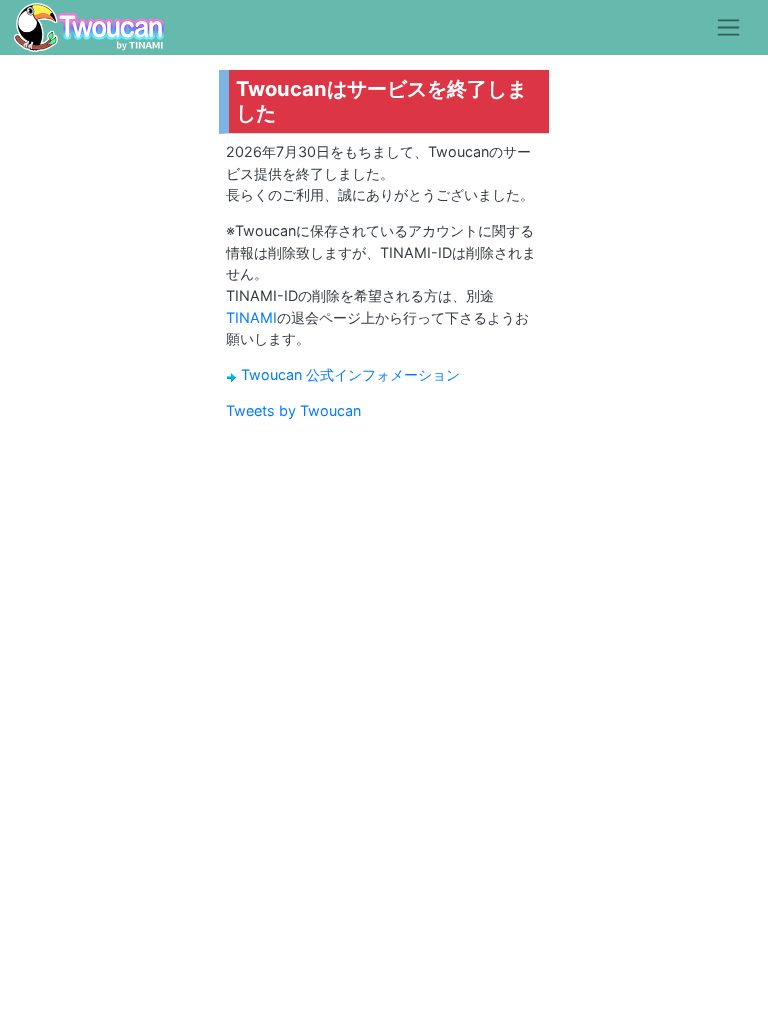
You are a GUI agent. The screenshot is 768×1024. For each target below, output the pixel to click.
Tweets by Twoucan (293, 410)
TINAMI (251, 317)
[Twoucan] (89, 27)
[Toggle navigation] (728, 27)
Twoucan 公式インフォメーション (350, 374)
